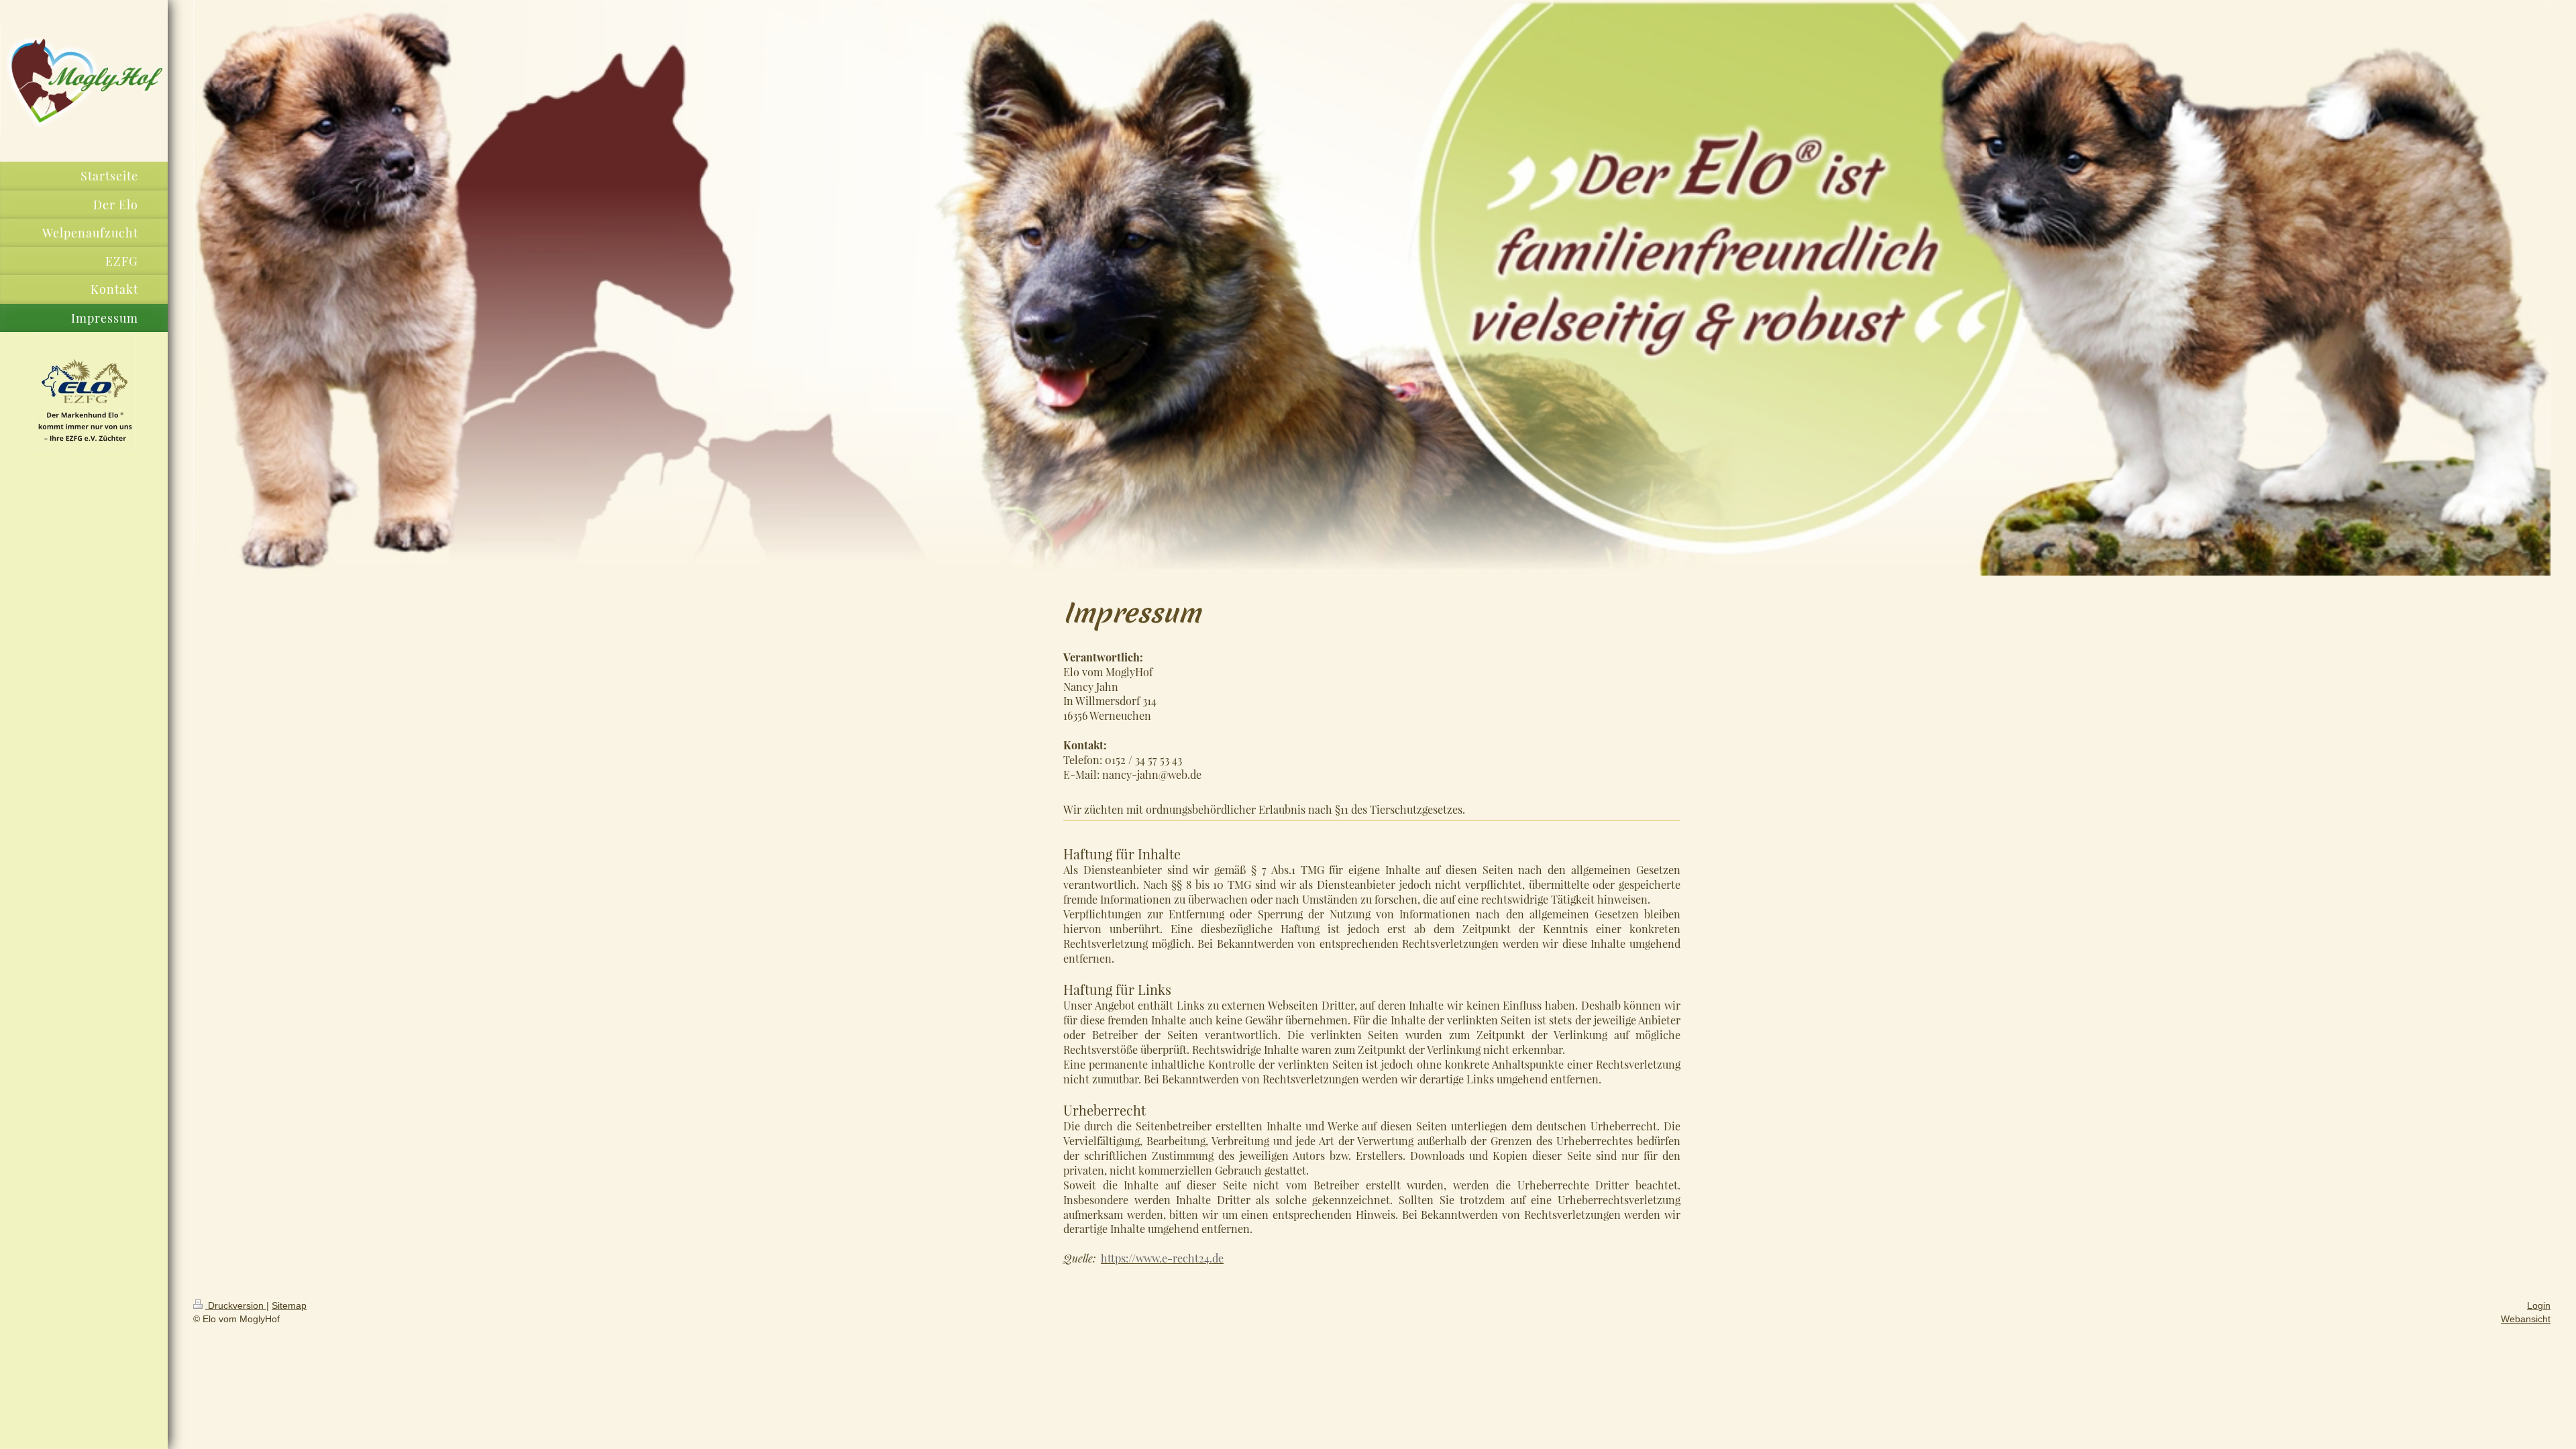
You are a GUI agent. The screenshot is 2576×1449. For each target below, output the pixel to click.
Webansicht (2526, 1319)
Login (2539, 1305)
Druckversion (236, 1305)
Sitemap (289, 1305)
